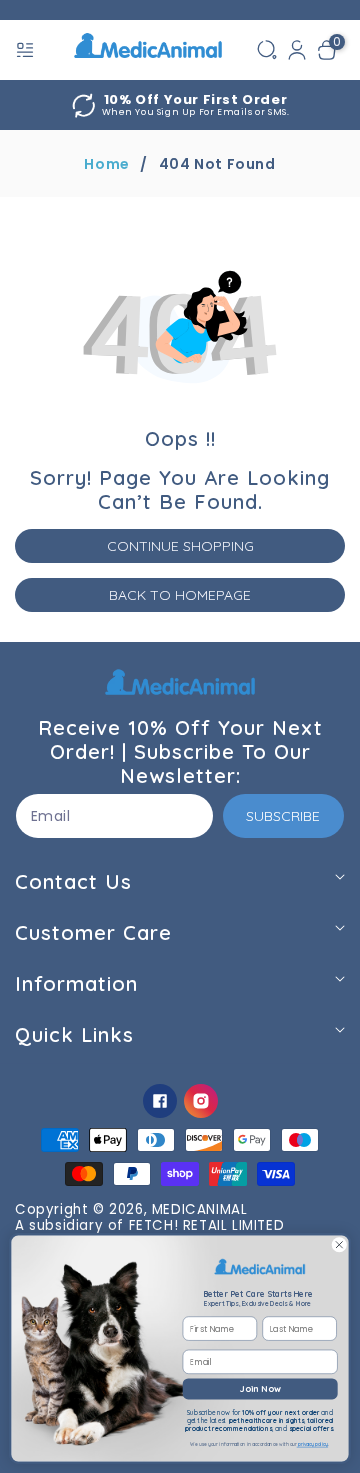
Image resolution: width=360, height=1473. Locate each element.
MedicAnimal (200, 1209)
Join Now (260, 1388)
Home (106, 164)
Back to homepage (180, 595)
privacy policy (312, 1445)
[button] (27, 50)
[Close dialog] (339, 1245)
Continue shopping (180, 546)
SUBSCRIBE (283, 816)
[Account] (297, 50)
